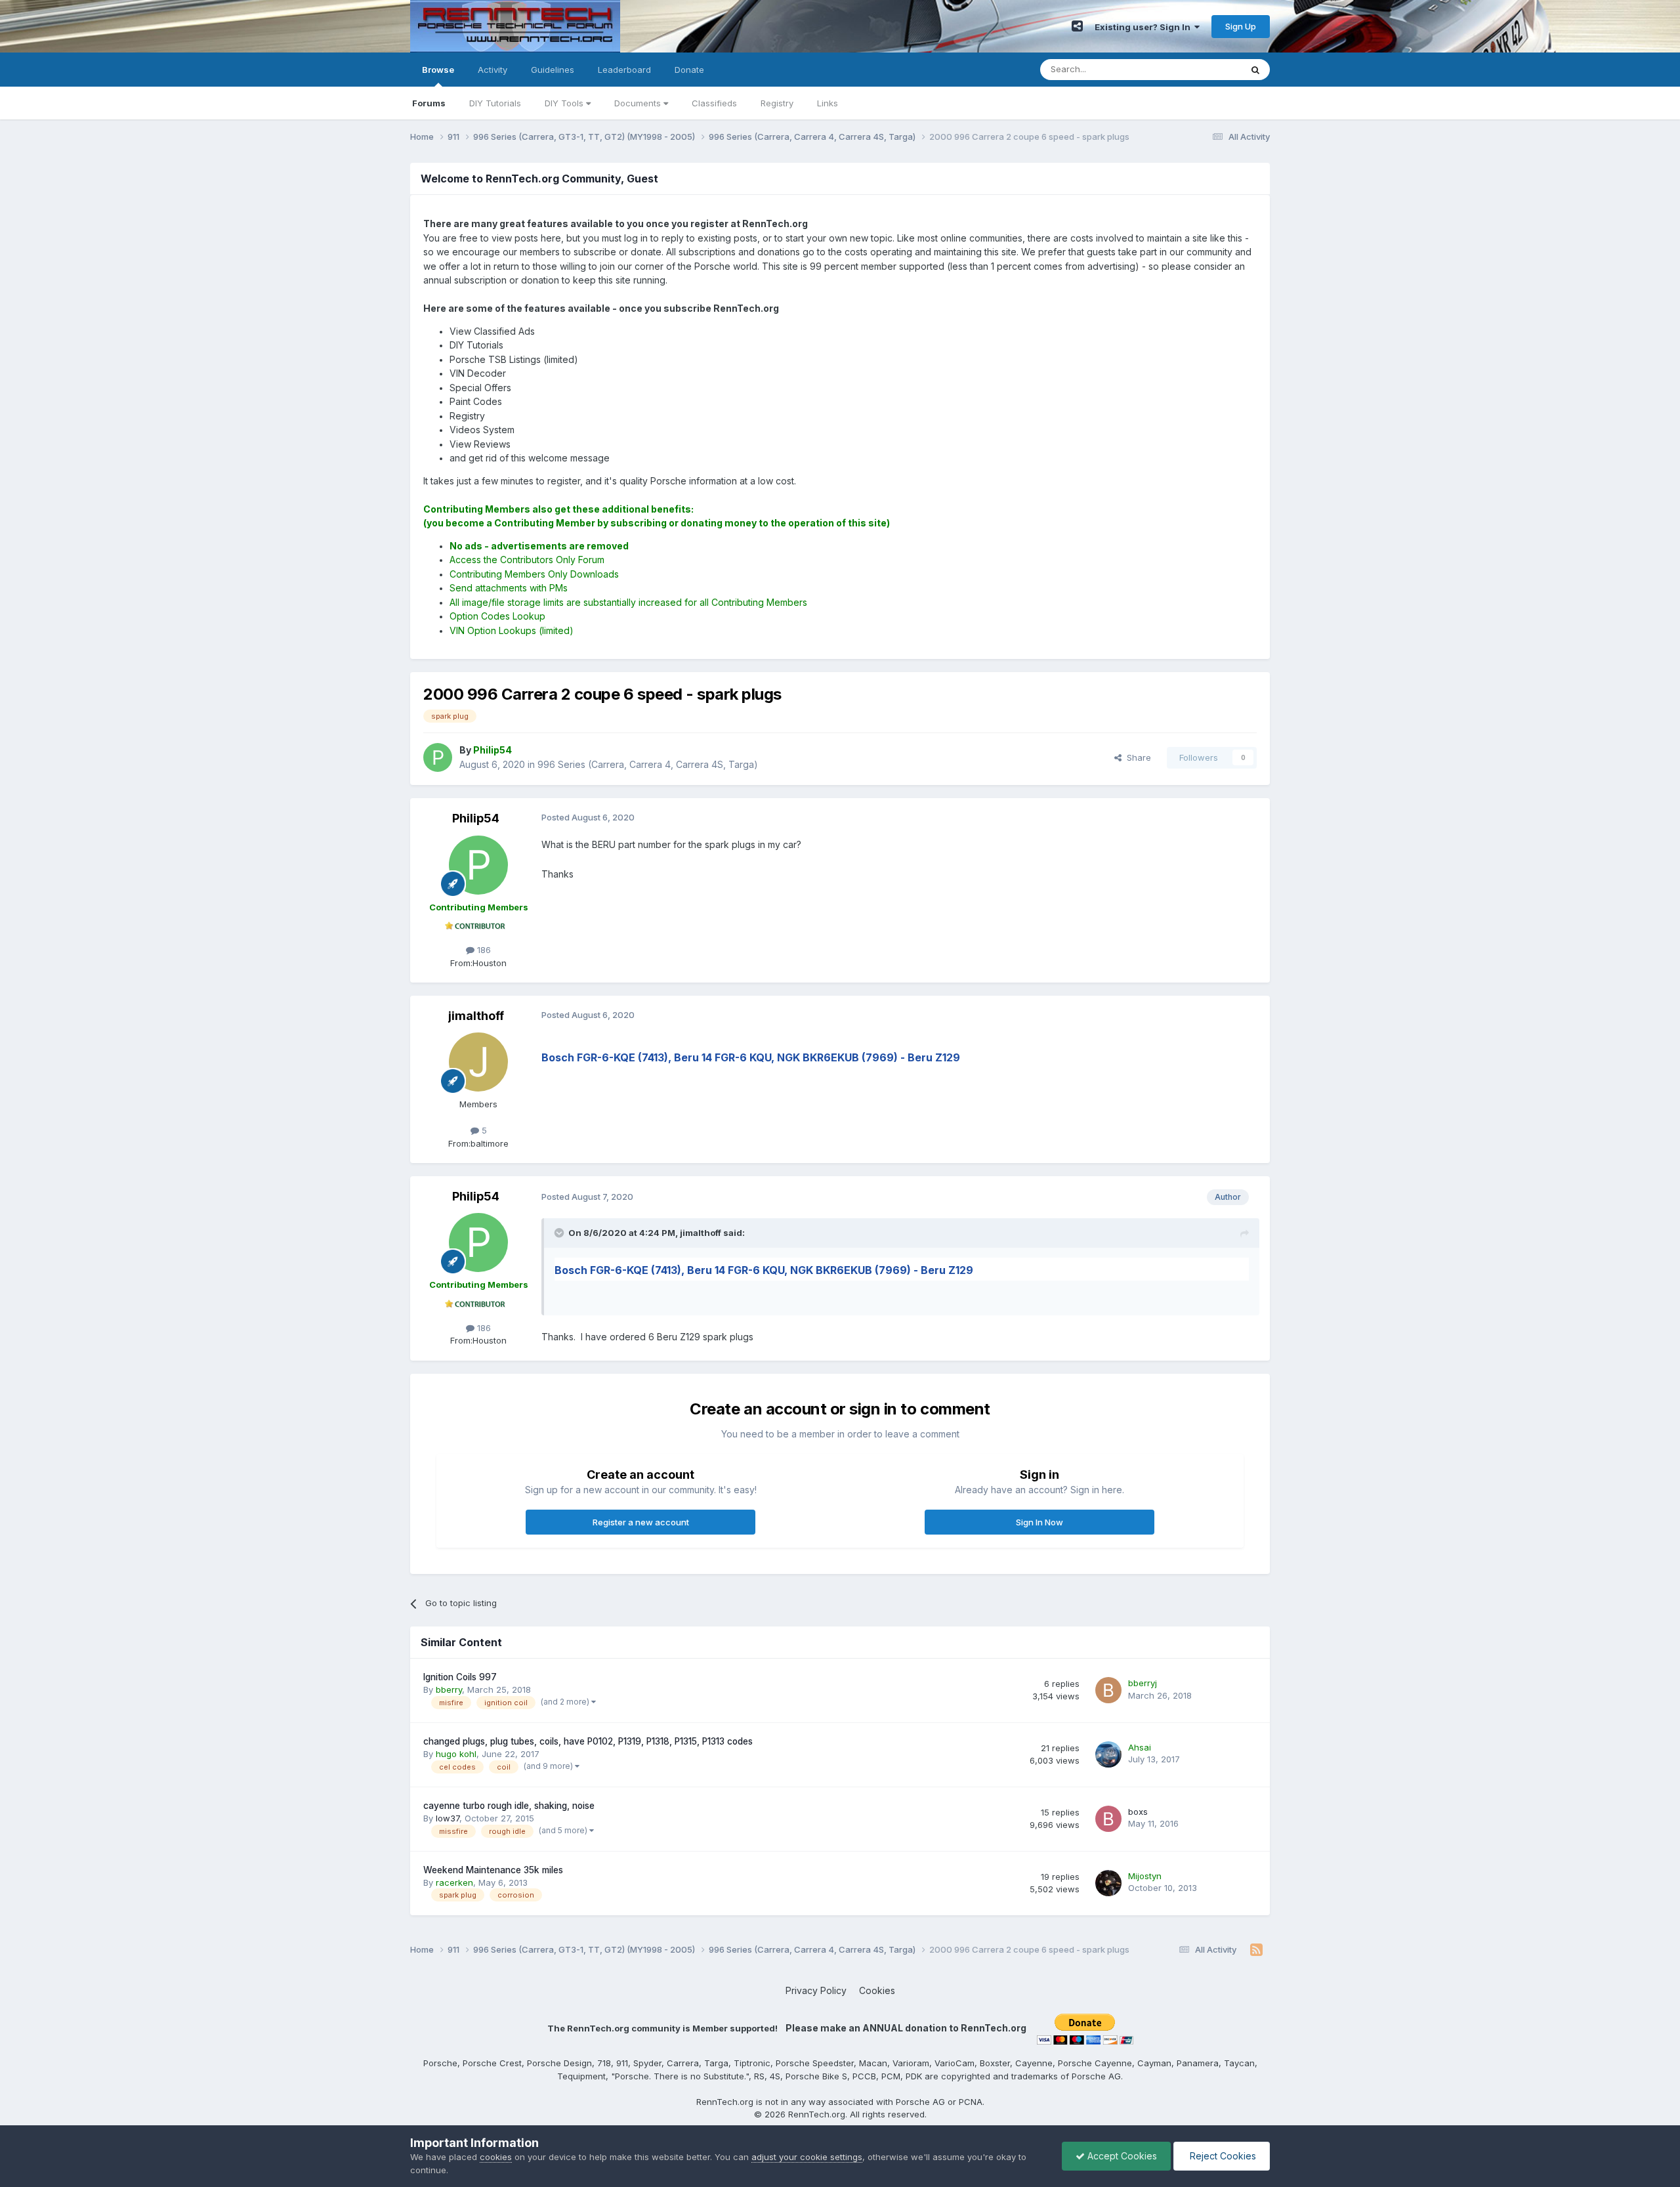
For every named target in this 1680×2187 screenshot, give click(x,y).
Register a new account (641, 1522)
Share (1136, 757)
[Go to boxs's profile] (1108, 1819)
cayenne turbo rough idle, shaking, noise (509, 1806)
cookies (496, 2157)
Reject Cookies (1222, 2156)
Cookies (877, 1990)
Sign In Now (1039, 1522)
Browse (438, 70)
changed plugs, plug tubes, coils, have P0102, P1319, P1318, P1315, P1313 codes (588, 1741)
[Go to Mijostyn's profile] (1108, 1883)
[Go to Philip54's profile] (438, 757)
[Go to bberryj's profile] (1108, 1690)
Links (828, 103)
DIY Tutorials (495, 103)
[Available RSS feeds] (1256, 1950)
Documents (639, 103)
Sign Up (1241, 26)
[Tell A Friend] (1077, 26)
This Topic (1203, 69)
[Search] (1255, 70)
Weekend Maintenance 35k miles (493, 1870)
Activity (493, 70)
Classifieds (714, 103)
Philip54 (476, 818)
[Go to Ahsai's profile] (1108, 1754)
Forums (429, 103)
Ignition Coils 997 (460, 1677)
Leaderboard (624, 70)
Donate (689, 70)
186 (483, 950)
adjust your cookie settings (807, 2157)
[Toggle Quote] (560, 1233)
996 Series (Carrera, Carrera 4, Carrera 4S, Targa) (648, 764)
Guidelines (553, 70)
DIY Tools (565, 103)
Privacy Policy (816, 1990)
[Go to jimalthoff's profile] (478, 1062)
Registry (777, 103)
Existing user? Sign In (1144, 27)
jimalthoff (476, 1016)
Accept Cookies (1121, 2156)
